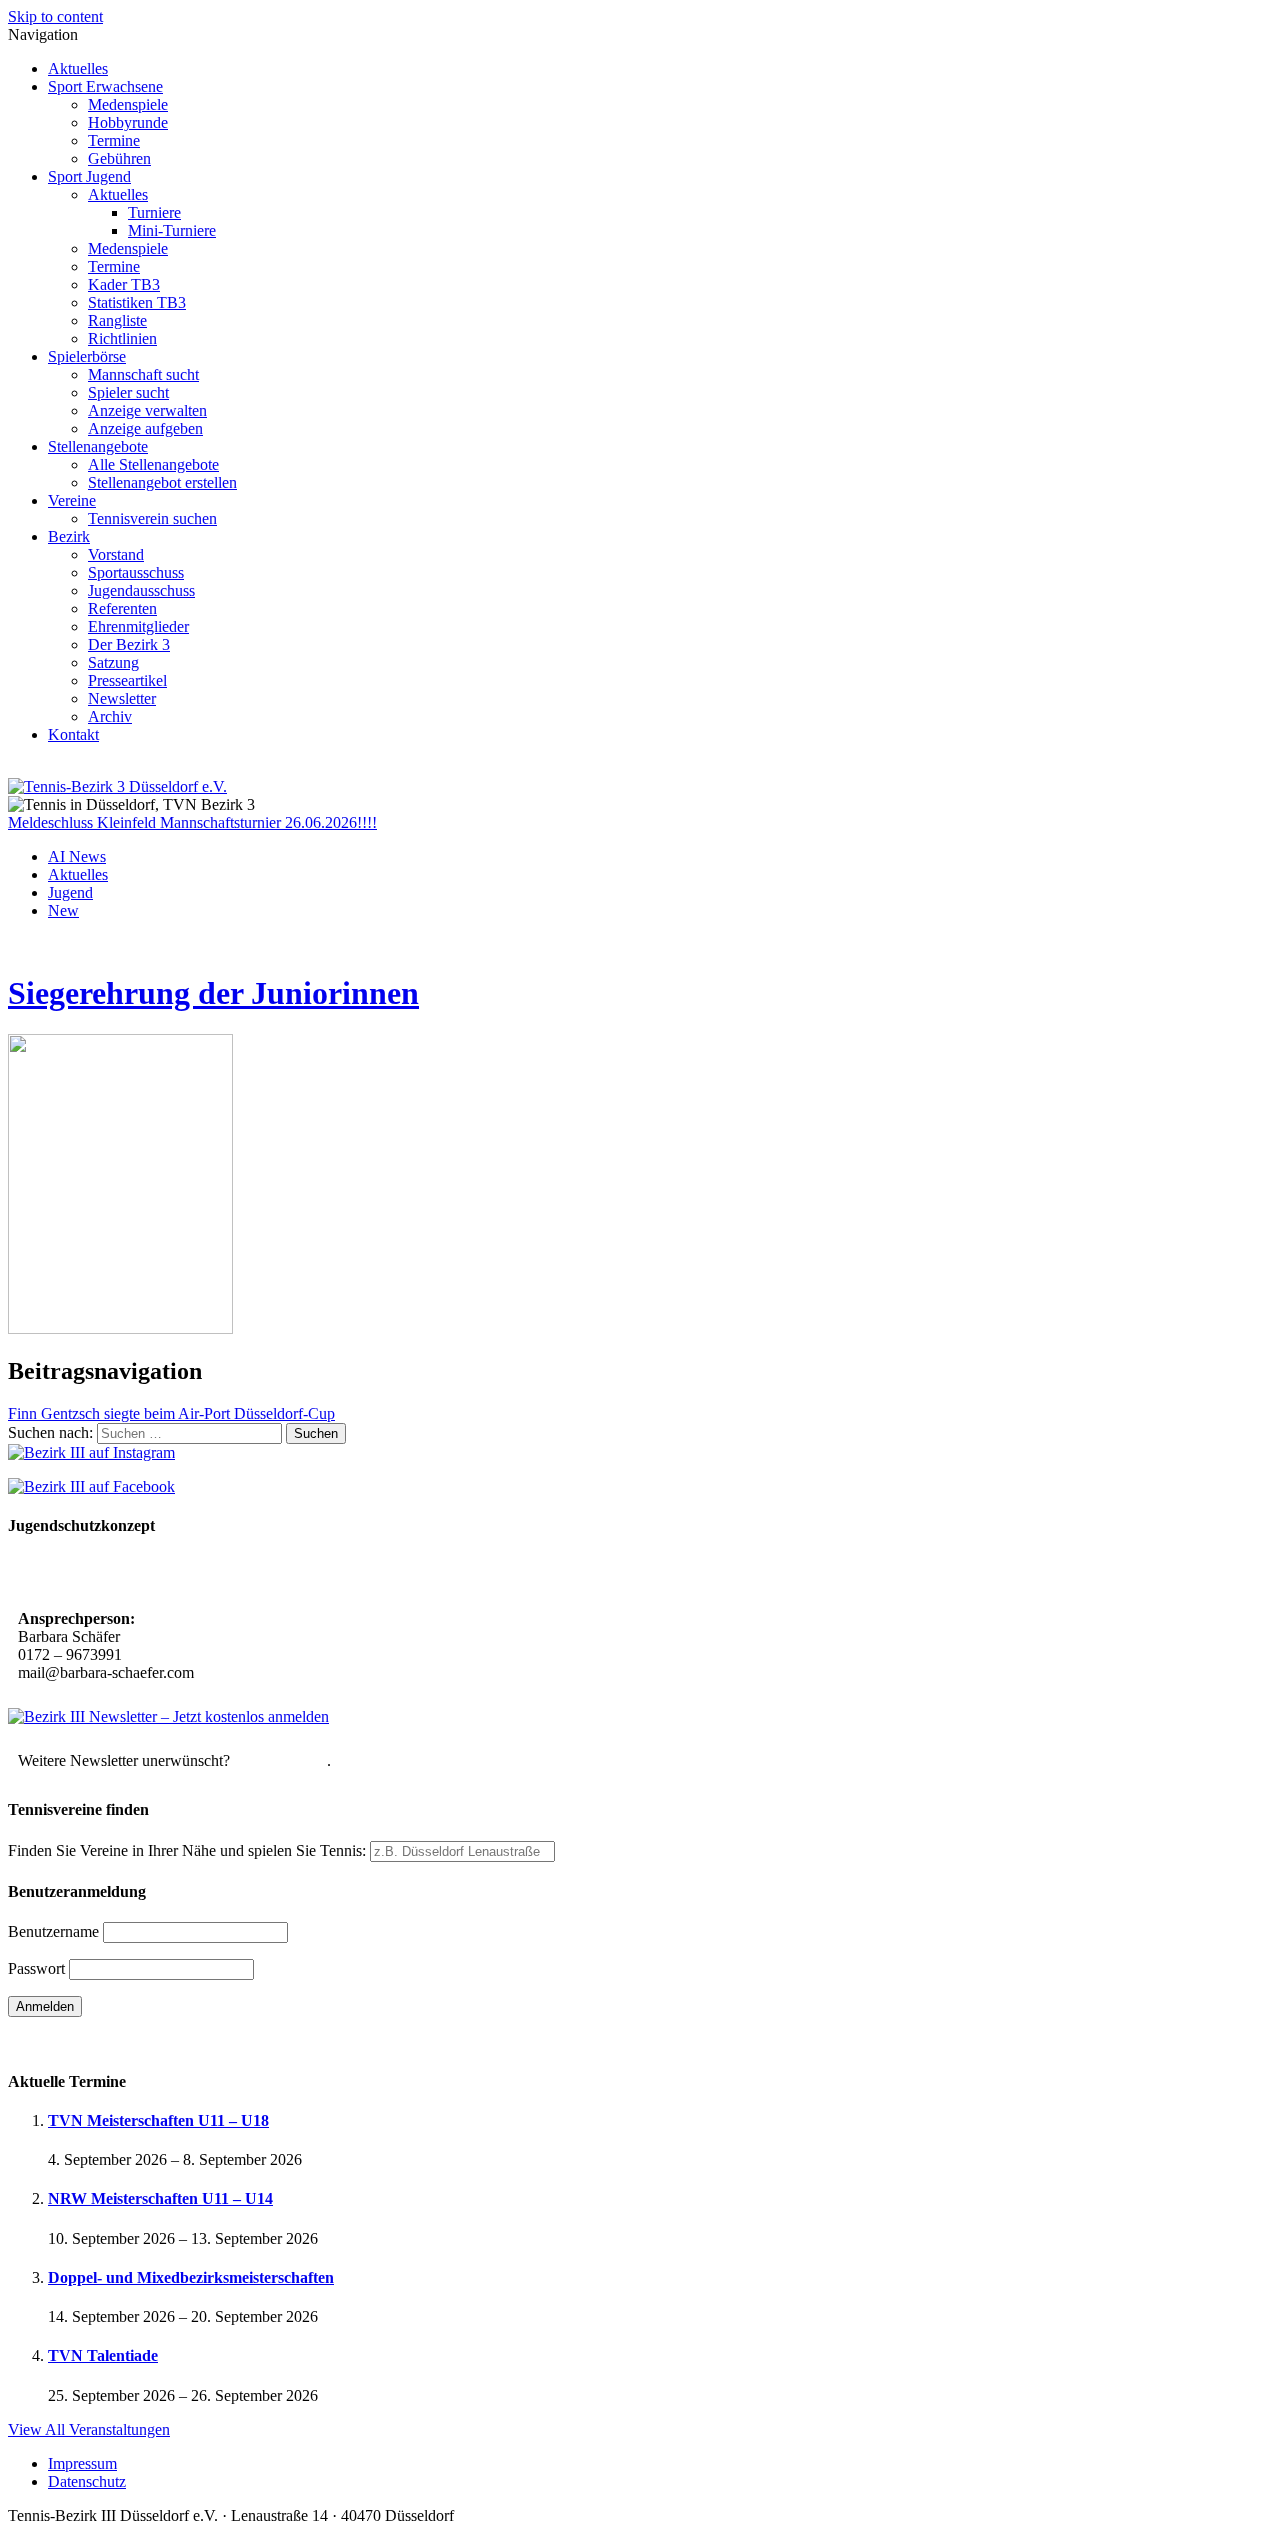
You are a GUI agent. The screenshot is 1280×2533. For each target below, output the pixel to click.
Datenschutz (87, 2481)
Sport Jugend (89, 176)
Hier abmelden (280, 1760)
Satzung (113, 662)
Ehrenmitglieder (138, 626)
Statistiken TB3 (137, 302)
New (63, 910)
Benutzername (53, 1931)
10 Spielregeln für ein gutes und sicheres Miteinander (197, 1574)
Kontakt (73, 734)
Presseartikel (127, 680)
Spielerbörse (87, 356)
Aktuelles (78, 68)
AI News (77, 856)
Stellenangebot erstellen (162, 482)
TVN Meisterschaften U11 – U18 (158, 2120)
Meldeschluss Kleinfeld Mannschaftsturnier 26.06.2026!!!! (192, 822)
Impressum (82, 2463)
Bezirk (69, 536)
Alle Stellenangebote (153, 464)
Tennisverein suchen (152, 518)
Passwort (36, 1968)
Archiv (110, 716)
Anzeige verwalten (147, 410)
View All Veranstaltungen (89, 2429)
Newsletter (122, 698)
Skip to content (55, 16)
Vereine (72, 500)
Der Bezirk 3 (129, 644)
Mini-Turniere (172, 230)
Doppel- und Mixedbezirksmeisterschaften (191, 2277)
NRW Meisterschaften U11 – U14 (160, 2198)
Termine (114, 140)
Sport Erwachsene (105, 86)
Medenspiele (128, 104)
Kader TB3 (124, 284)
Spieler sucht (128, 392)
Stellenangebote (98, 446)
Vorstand (116, 554)
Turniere (154, 212)
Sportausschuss (136, 572)
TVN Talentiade (103, 2355)
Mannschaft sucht (143, 374)
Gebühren (119, 158)
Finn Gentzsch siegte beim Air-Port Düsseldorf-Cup (171, 1413)
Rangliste (117, 320)
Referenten (122, 608)
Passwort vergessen (69, 2041)
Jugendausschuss (141, 590)
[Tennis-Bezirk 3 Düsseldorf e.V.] (117, 786)
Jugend (70, 892)
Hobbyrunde (128, 122)
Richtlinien (122, 338)
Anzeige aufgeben (145, 428)
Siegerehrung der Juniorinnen (213, 993)
